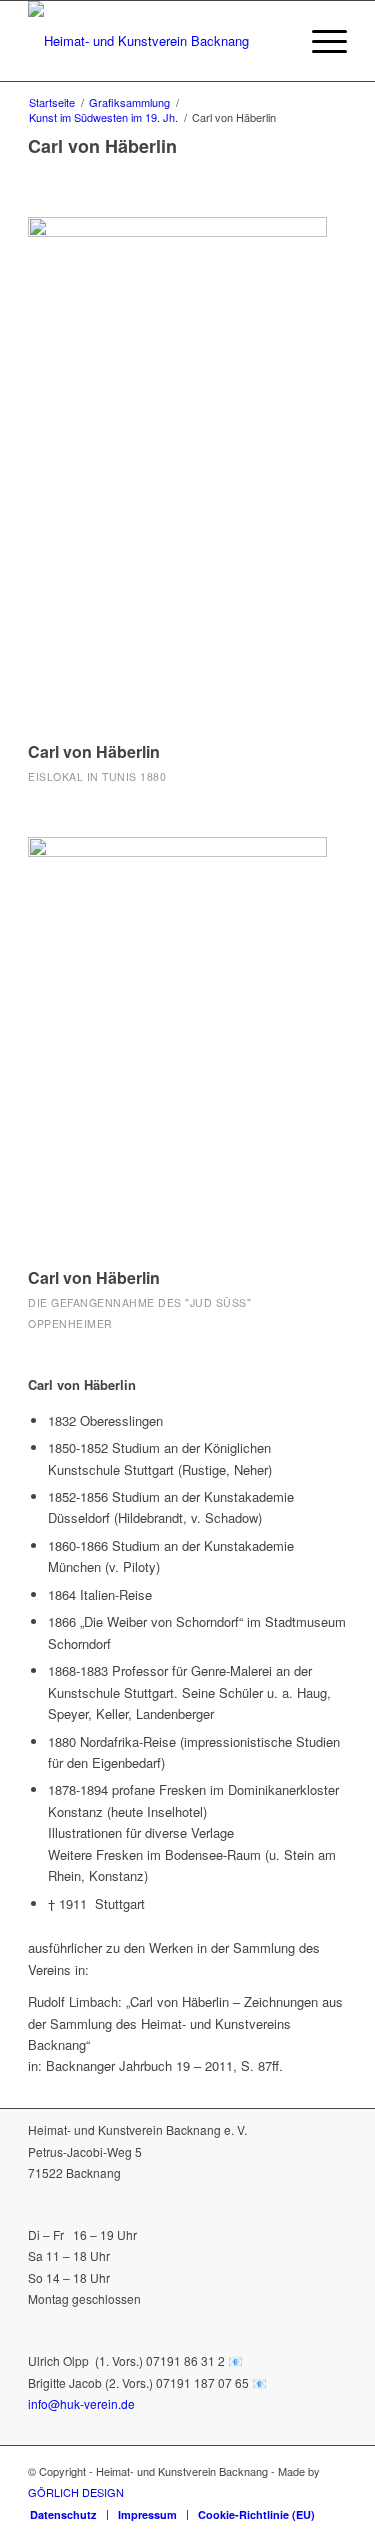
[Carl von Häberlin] (177, 470)
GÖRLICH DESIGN (76, 2492)
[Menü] (319, 41)
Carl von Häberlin (94, 751)
